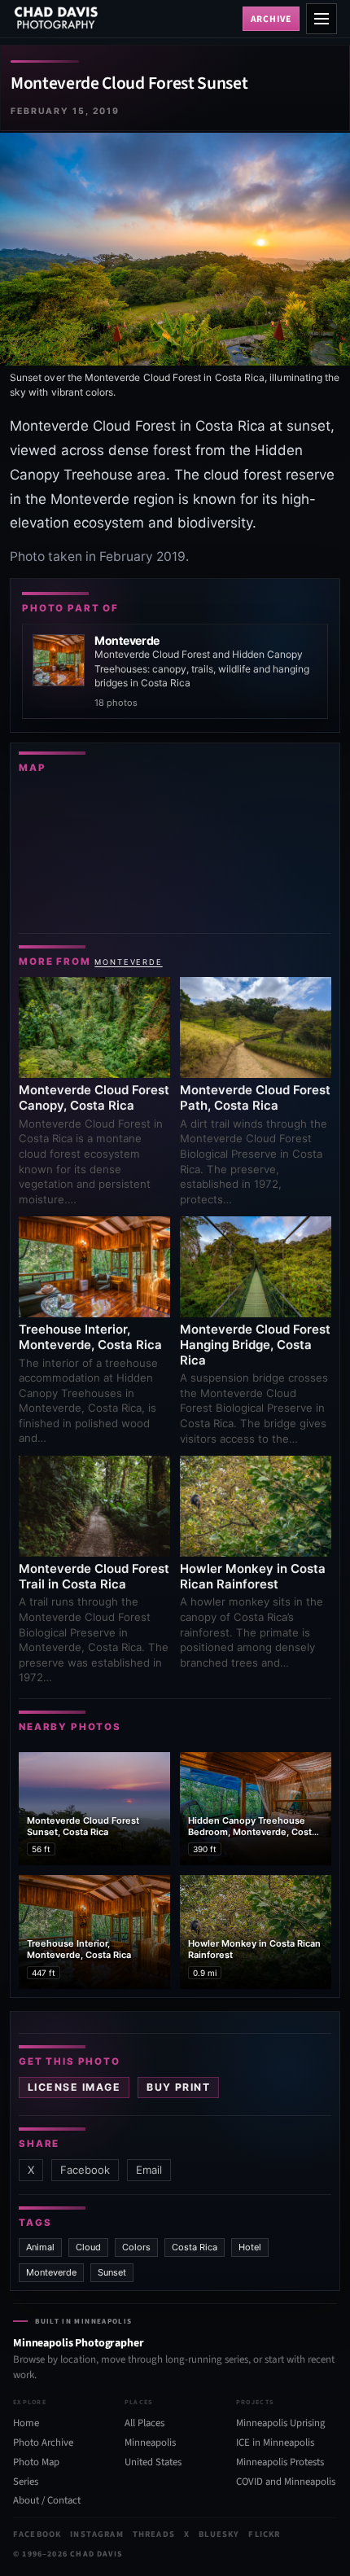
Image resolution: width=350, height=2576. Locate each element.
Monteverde (129, 962)
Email (149, 2170)
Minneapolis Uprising (280, 2423)
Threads (154, 2534)
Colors (136, 2247)
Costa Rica (195, 2247)
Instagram (96, 2534)
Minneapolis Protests (280, 2462)
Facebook (85, 2170)
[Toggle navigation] (322, 19)
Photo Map (36, 2462)
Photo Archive (43, 2442)
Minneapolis (150, 2442)
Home (26, 2423)
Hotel (250, 2247)
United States (153, 2462)
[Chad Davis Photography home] (125, 19)
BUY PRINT (178, 2087)
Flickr (264, 2534)
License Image (74, 2087)
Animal (40, 2247)
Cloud (88, 2247)
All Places (144, 2423)
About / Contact (47, 2500)
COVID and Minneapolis (286, 2482)
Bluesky (219, 2534)
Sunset (112, 2272)
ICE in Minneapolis (275, 2442)
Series (26, 2482)
